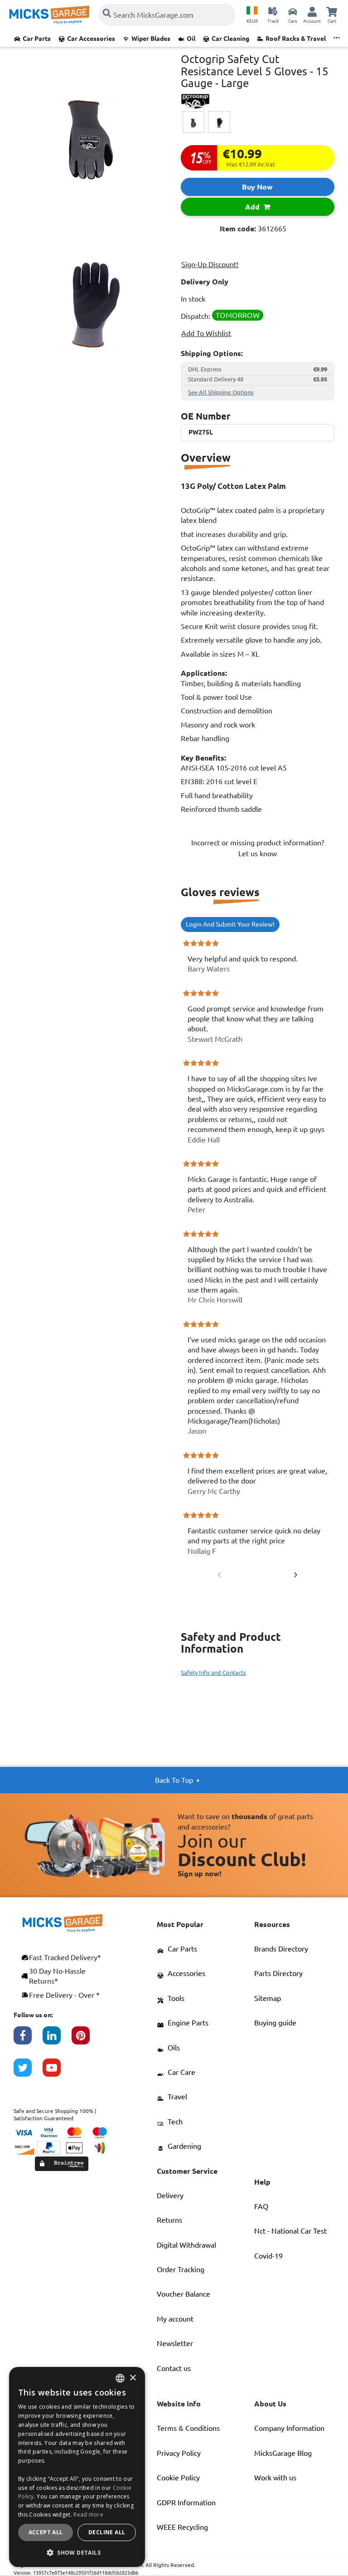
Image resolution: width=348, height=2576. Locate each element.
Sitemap (268, 1998)
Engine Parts (188, 2023)
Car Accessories (91, 39)
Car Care (181, 2072)
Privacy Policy (179, 2453)
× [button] (133, 2378)
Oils (174, 2048)
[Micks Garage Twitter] (28, 2072)
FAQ (261, 2206)
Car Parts (37, 39)
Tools (176, 1998)
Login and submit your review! (230, 924)
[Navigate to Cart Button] (332, 11)
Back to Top (174, 1780)
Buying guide (275, 2023)
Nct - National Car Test (290, 2231)
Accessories (186, 1973)
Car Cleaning (230, 39)
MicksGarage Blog (283, 2453)
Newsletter (175, 2343)
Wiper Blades (151, 39)
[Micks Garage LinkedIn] (57, 2040)
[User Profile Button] (312, 11)
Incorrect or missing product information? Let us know (258, 848)
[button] (77, 2552)
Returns (169, 2220)
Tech (175, 2122)
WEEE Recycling (182, 2527)
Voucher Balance (184, 2294)
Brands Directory (281, 1949)
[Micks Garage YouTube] (57, 2072)
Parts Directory (278, 1973)
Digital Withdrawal (186, 2245)
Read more (88, 2515)
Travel (177, 2097)
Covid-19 (268, 2256)
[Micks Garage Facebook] (28, 2040)
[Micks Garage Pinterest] (86, 2040)
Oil (191, 39)
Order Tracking (181, 2269)
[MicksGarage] (49, 15)
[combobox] (120, 2378)
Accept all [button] (46, 2532)
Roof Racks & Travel (296, 39)
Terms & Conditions (188, 2428)
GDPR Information (186, 2503)
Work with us (275, 2478)
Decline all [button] (107, 2532)
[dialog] (77, 2467)
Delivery (170, 2195)
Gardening (184, 2146)
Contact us (174, 2368)
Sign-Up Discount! (210, 264)
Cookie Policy (178, 2478)
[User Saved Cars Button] (293, 11)
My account (175, 2319)
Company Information (289, 2428)
